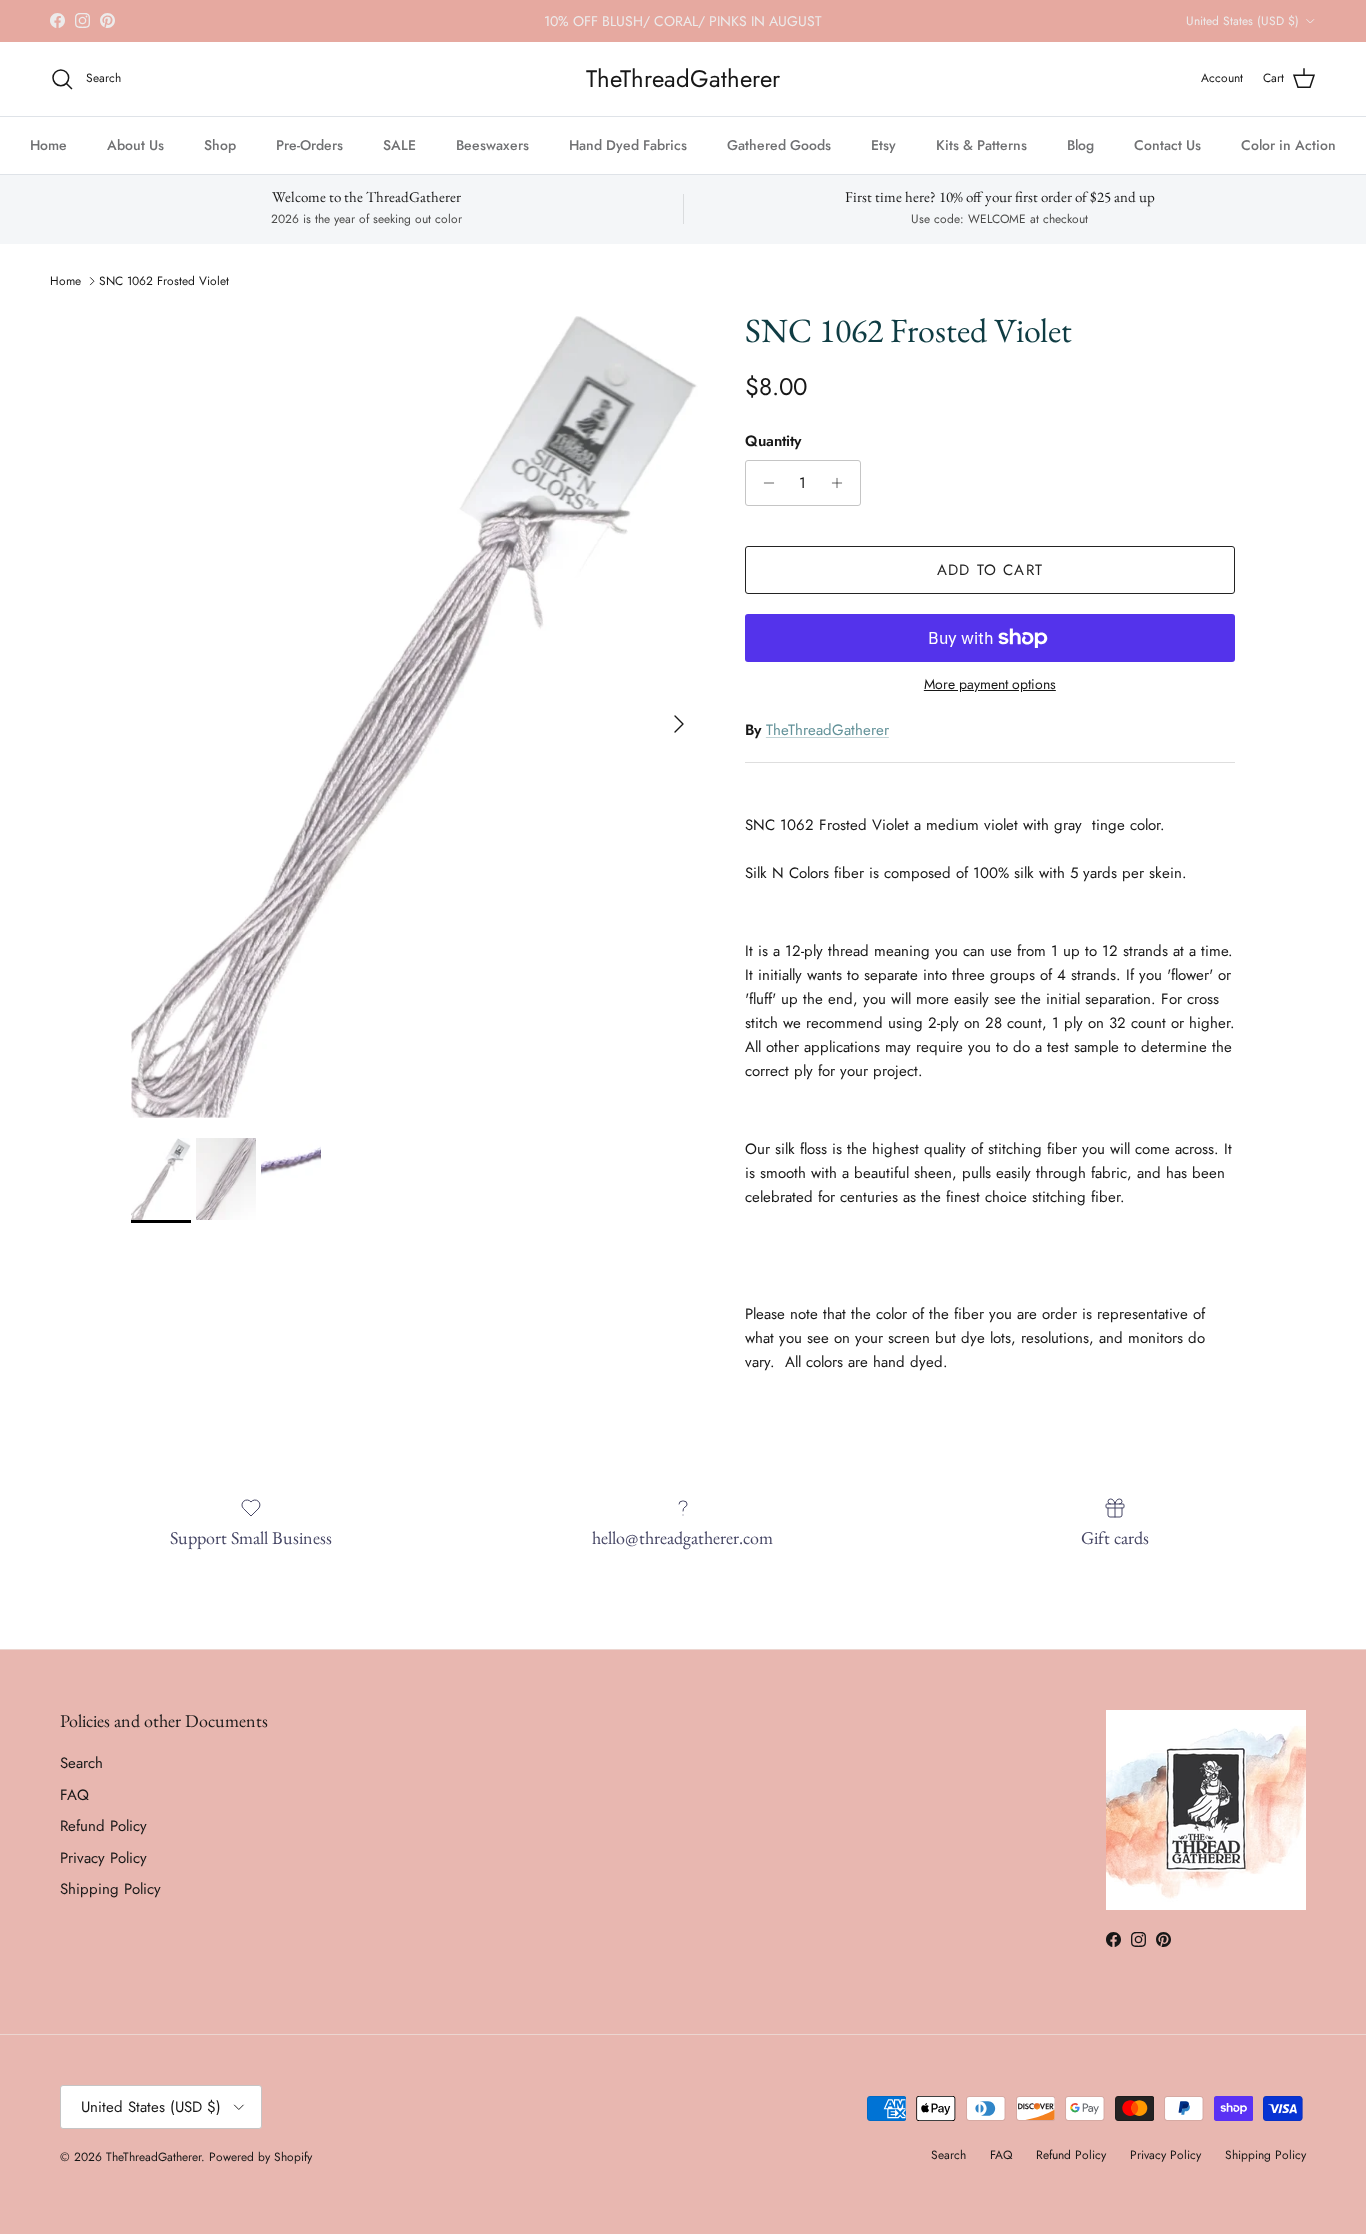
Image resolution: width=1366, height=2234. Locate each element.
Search (81, 1763)
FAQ (74, 1795)
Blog (1080, 145)
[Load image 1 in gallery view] (416, 714)
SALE (399, 145)
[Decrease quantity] (763, 483)
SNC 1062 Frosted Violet (164, 281)
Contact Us (1167, 145)
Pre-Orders (309, 145)
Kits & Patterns (981, 145)
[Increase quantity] (842, 483)
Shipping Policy (110, 1889)
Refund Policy (103, 1826)
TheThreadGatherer (827, 730)
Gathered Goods (779, 145)
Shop (220, 145)
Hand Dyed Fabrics (628, 145)
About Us (135, 145)
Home (48, 145)
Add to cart (990, 570)
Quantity (773, 441)
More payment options (990, 684)
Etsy (883, 145)
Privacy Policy (103, 1858)
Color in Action (1288, 145)
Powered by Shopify (260, 2157)
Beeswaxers (492, 145)
